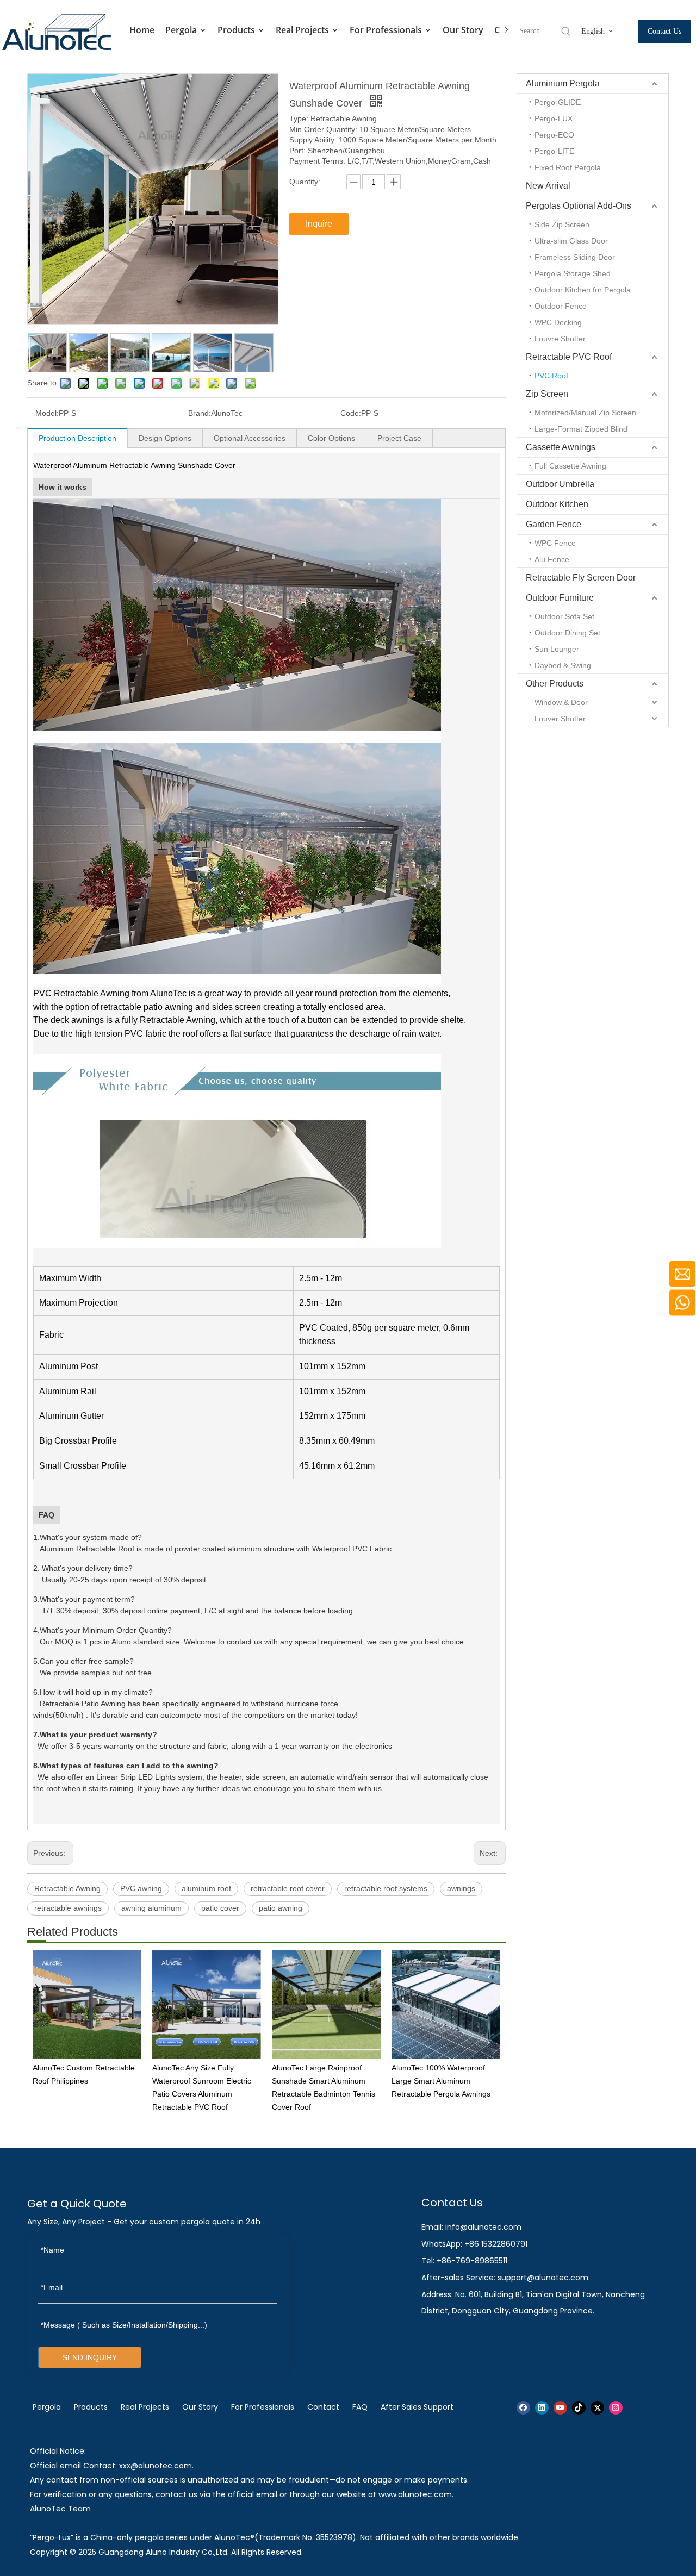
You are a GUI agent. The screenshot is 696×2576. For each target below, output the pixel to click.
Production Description (77, 438)
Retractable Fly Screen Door (581, 578)
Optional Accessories (250, 438)
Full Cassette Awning (570, 466)
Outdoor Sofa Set (564, 616)
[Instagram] (616, 2408)
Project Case (399, 438)
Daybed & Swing (563, 665)
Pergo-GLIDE (558, 102)
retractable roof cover (288, 1888)
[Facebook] (523, 2408)
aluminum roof (206, 1888)
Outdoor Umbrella (560, 484)
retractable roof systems (386, 1888)
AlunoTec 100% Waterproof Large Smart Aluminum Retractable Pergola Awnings (441, 2081)
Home (142, 30)
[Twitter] (597, 2408)
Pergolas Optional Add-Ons (579, 206)
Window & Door (561, 702)
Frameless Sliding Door (575, 257)
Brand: (200, 413)
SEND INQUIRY (90, 2357)
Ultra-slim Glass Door (571, 241)
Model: (47, 413)
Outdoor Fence (561, 306)
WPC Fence (555, 543)
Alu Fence (552, 559)
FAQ (360, 2407)
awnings (461, 1888)
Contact (323, 2407)
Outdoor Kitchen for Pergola (583, 290)
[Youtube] (560, 2408)
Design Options (165, 438)
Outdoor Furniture (560, 598)
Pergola (182, 30)
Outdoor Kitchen (557, 504)
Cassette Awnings (561, 447)
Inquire (319, 224)
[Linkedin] (542, 2408)
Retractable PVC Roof (569, 357)
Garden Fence (554, 524)
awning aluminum (151, 1908)
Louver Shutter (560, 719)
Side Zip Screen (562, 224)
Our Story (463, 30)
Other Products (555, 684)
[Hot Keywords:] (566, 31)
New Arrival (548, 186)
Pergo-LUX (554, 118)
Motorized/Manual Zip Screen (585, 413)
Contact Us (664, 31)
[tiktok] (579, 2408)
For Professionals (387, 30)
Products (237, 30)
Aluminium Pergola (563, 83)
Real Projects (303, 30)
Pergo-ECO (554, 135)
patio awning (281, 1908)
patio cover (220, 1908)
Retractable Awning (67, 1888)
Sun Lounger (557, 649)
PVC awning (141, 1888)
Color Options (331, 438)
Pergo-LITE (554, 151)
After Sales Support (417, 2407)
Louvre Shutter (560, 339)
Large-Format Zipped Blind (581, 429)
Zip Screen (547, 394)
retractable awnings (68, 1908)
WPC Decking (558, 322)
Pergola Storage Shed (573, 273)
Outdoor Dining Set (567, 633)
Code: (351, 413)
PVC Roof (551, 376)
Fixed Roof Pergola (568, 167)
